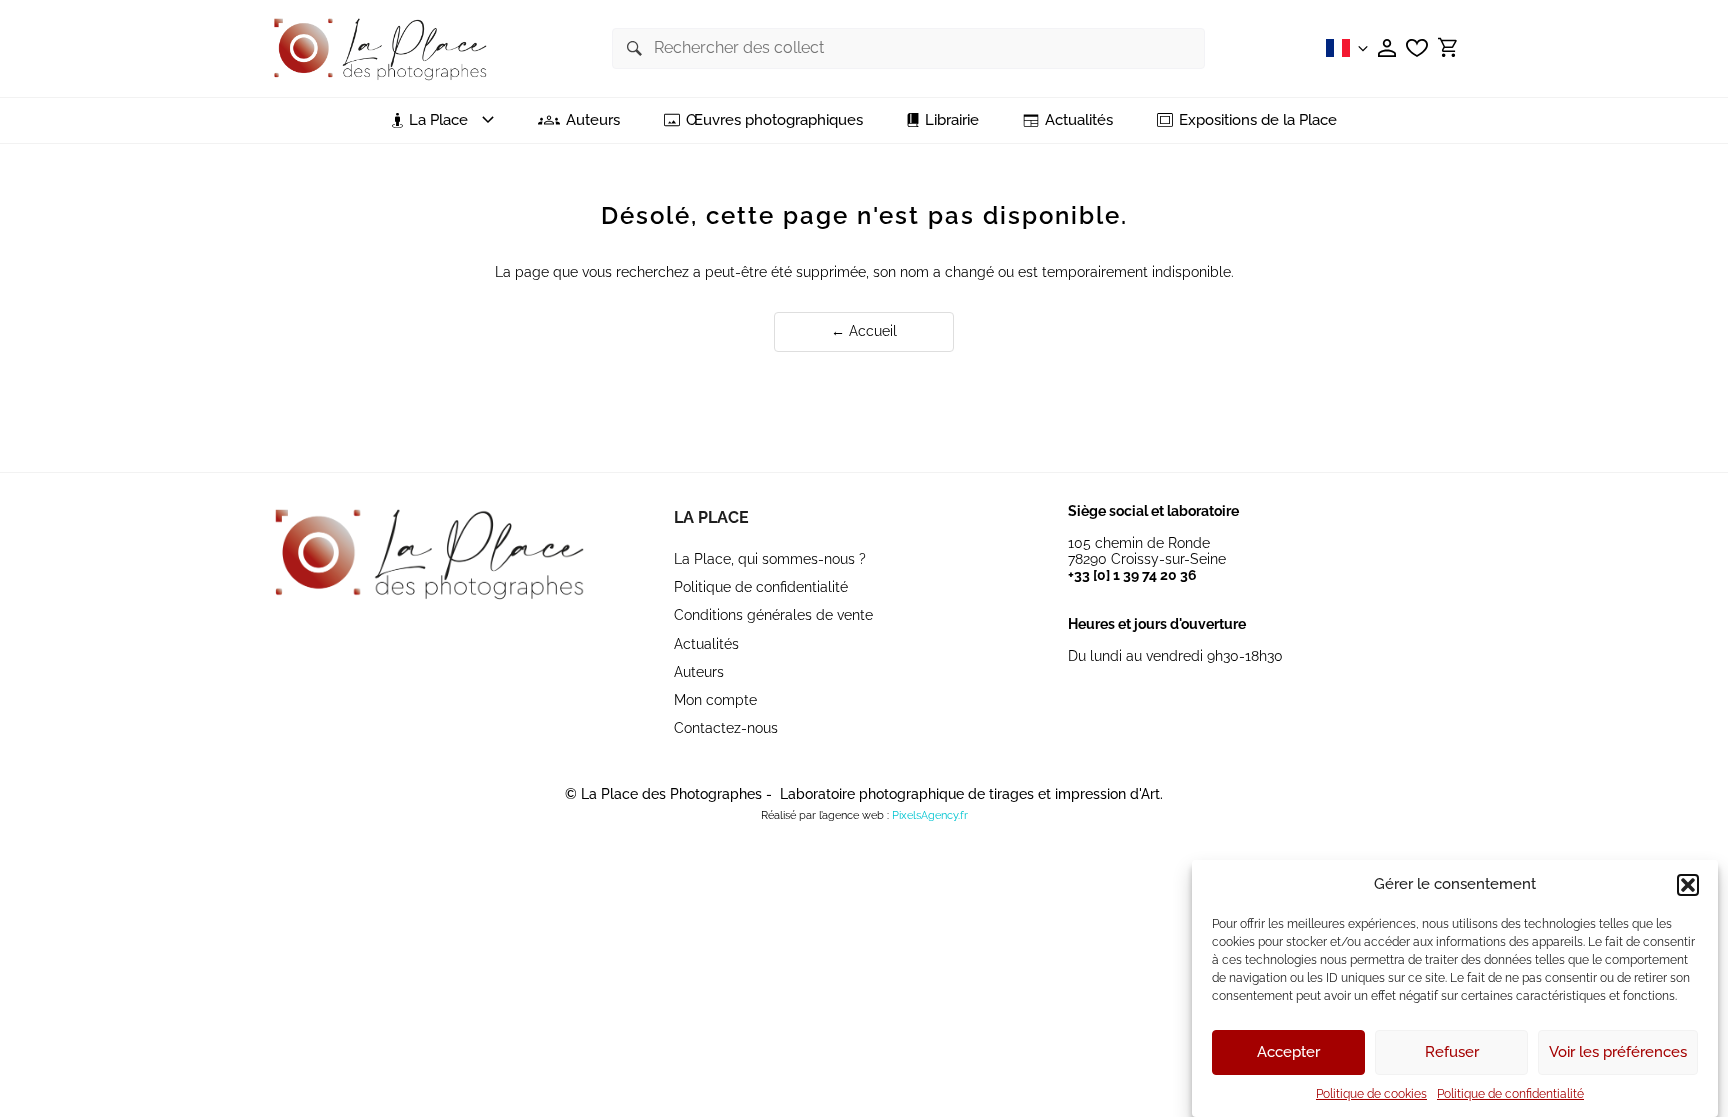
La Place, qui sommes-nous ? (770, 559)
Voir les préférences (1618, 1053)
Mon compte (715, 700)
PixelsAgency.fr (930, 815)
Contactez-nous (726, 728)
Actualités (1079, 120)
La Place (711, 517)
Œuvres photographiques (774, 120)
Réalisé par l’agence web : (825, 815)
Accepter (1288, 1053)
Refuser (1452, 1053)
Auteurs (593, 120)
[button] (1688, 885)
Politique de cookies (1371, 1094)
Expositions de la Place (1258, 120)
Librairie (952, 120)
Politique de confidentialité (1510, 1094)
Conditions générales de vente (773, 615)
